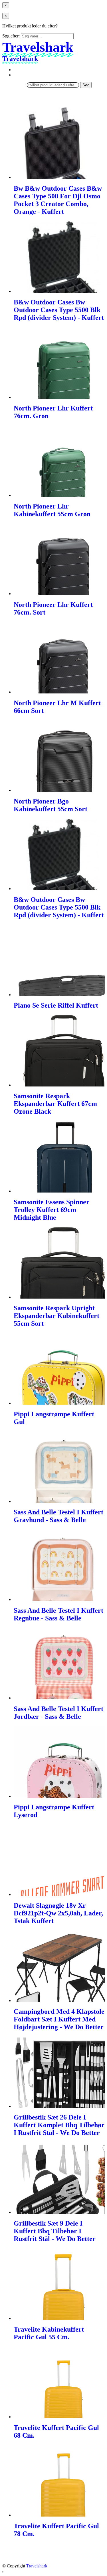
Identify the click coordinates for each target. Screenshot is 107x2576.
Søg (86, 85)
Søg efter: (11, 36)
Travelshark (37, 2566)
